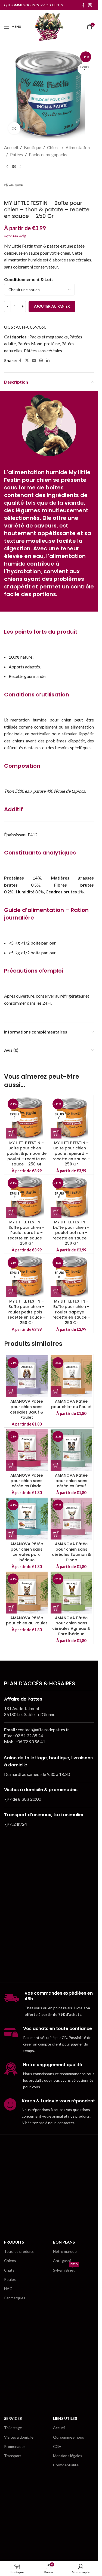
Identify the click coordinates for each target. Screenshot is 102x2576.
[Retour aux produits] (14, 166)
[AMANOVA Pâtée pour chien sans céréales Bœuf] (72, 1450)
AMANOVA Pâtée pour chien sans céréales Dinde (27, 1481)
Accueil (11, 147)
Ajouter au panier (52, 306)
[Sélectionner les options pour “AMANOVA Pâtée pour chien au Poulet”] (11, 1608)
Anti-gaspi (62, 2261)
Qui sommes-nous (69, 2437)
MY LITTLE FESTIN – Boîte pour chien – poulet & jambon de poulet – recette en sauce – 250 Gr (27, 1153)
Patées (16, 154)
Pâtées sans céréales (43, 351)
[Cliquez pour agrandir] (14, 128)
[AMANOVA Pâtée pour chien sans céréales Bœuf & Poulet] (27, 1376)
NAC (8, 2289)
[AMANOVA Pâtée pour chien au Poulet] (27, 1593)
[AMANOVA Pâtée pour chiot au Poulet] (72, 1376)
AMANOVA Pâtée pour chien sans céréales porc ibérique (27, 1552)
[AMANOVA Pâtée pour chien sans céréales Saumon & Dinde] (72, 1519)
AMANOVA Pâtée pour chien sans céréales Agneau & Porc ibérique (71, 1626)
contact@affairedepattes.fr (43, 1730)
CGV (57, 2446)
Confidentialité (66, 2465)
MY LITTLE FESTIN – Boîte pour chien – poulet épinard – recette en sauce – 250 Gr (71, 1153)
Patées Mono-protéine (39, 343)
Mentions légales (68, 2456)
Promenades (15, 2446)
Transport (13, 2456)
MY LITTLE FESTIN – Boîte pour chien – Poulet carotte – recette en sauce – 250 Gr (27, 1233)
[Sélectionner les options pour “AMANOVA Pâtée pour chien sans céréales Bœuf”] (56, 1466)
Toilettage (13, 2428)
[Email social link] (34, 361)
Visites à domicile (19, 2437)
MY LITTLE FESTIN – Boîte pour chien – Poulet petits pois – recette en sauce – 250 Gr (27, 1312)
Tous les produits (19, 2251)
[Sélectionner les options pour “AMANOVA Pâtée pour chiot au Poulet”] (56, 1392)
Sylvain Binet (65, 2269)
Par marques (15, 2298)
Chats (9, 2270)
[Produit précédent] (7, 166)
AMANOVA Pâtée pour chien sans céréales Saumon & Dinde (71, 1552)
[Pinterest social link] (41, 361)
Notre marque (65, 2251)
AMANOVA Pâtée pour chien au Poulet (27, 1621)
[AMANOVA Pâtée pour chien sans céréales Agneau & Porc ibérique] (72, 1593)
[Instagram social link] (90, 5)
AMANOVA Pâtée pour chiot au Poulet (71, 1404)
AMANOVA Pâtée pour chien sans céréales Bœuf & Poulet (27, 1409)
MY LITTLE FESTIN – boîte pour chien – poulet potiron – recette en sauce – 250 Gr (71, 1233)
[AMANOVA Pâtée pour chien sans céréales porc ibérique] (27, 1519)
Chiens (53, 147)
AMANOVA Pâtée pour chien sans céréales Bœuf (71, 1481)
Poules (10, 2279)
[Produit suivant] (20, 166)
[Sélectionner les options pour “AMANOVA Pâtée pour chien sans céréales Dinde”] (11, 1466)
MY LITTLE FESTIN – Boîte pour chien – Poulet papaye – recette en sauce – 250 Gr (71, 1312)
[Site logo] (49, 26)
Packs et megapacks (48, 154)
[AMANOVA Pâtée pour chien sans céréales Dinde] (27, 1450)
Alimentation (78, 147)
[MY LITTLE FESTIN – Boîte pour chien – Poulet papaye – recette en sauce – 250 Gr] (72, 1276)
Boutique (33, 147)
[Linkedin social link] (48, 361)
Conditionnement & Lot (28, 279)
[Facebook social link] (83, 5)
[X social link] (27, 361)
